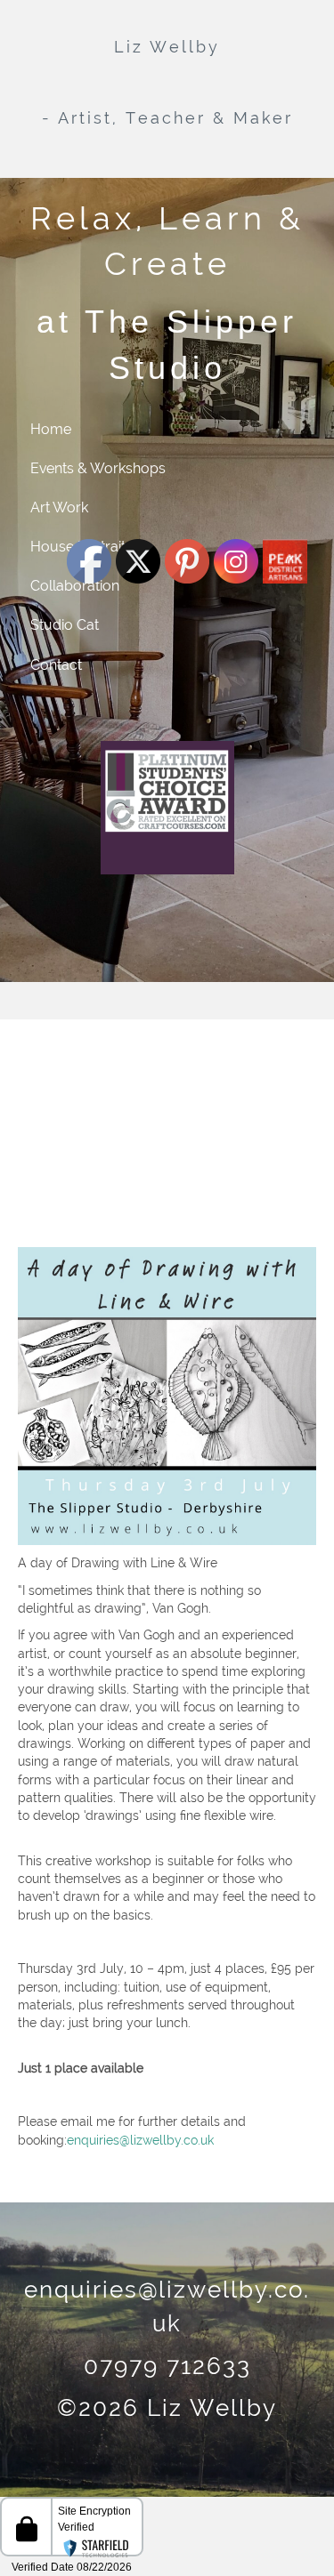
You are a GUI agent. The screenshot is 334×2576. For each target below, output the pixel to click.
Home (51, 429)
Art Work (59, 507)
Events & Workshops (98, 468)
